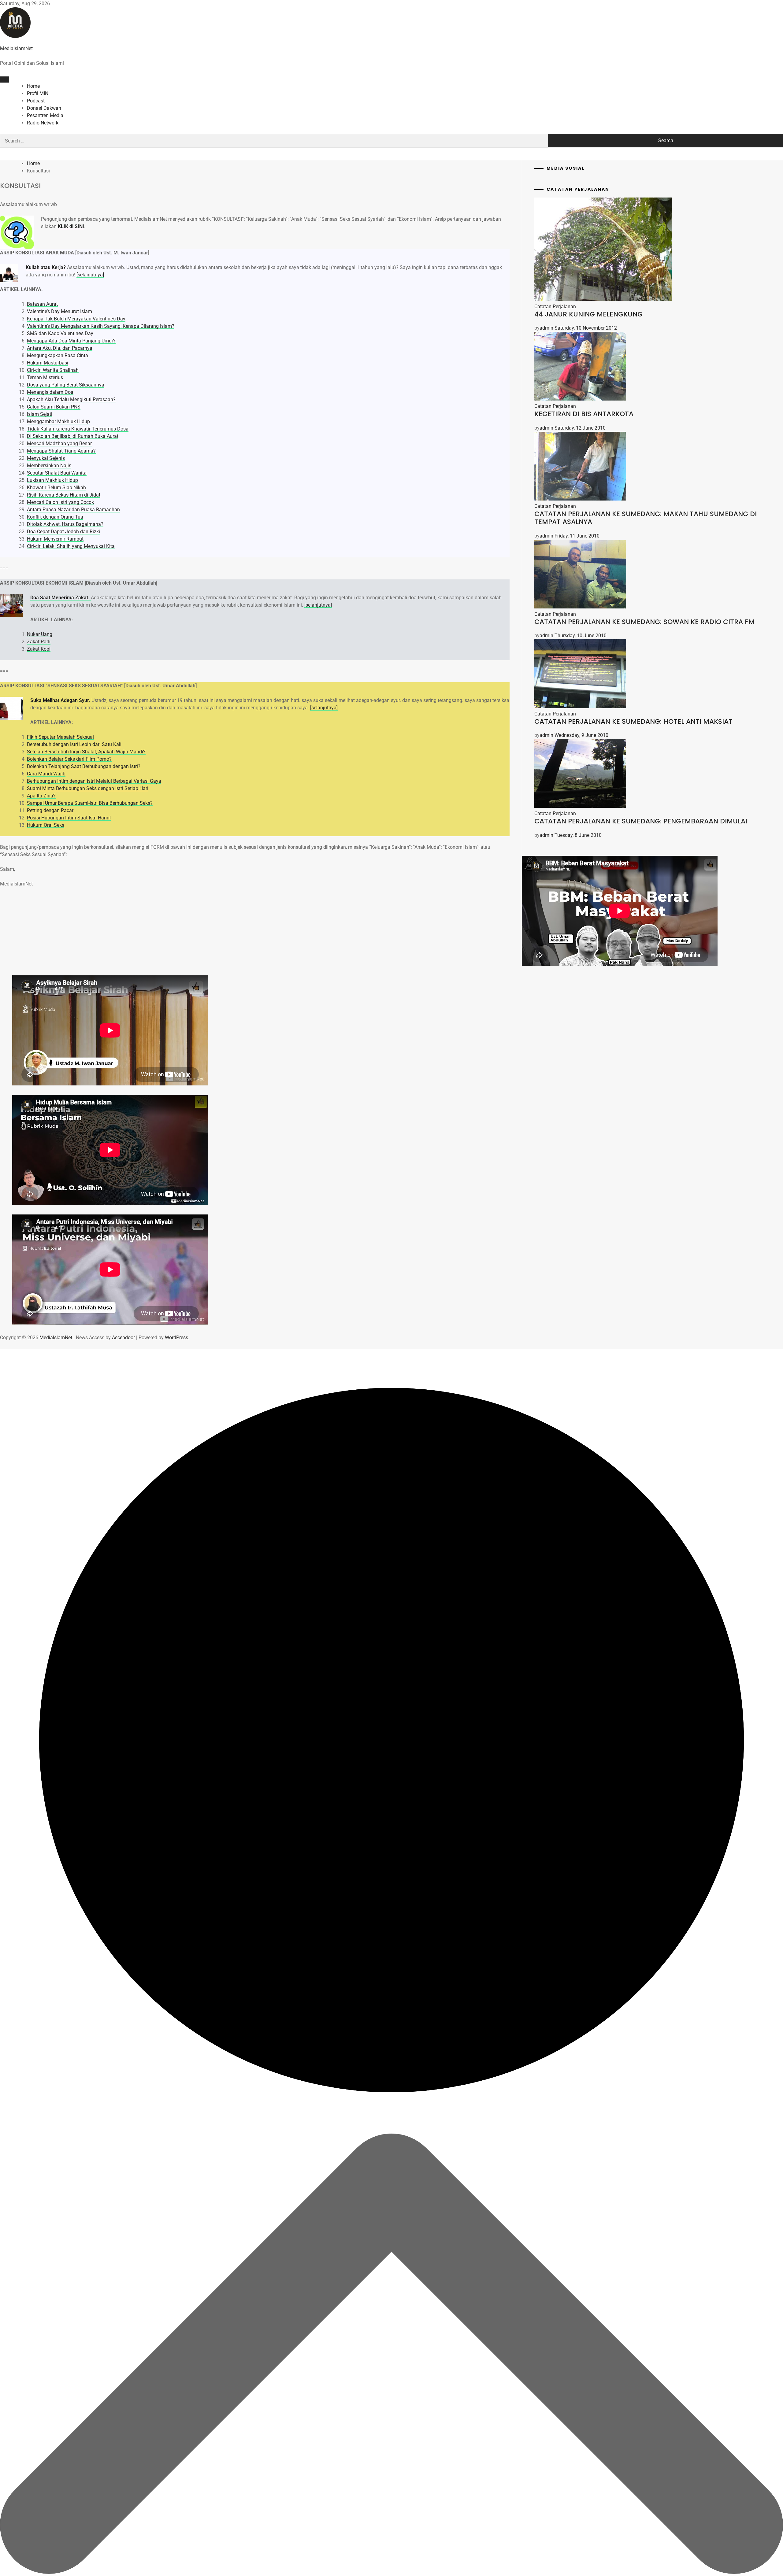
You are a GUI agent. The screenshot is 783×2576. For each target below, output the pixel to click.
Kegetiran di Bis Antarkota (584, 414)
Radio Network (43, 123)
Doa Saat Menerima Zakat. (61, 598)
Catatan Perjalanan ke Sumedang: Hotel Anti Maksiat (633, 721)
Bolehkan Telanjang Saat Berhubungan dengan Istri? (84, 766)
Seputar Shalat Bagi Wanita (57, 473)
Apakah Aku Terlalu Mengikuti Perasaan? (71, 399)
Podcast (36, 101)
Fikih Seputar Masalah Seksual (60, 737)
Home (33, 86)
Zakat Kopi (39, 649)
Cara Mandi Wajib (46, 774)
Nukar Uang (40, 634)
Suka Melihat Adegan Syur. (60, 700)
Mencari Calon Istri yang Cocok (60, 502)
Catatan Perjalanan (555, 307)
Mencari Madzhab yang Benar (59, 444)
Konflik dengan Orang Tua (55, 517)
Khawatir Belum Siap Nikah (56, 488)
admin (546, 328)
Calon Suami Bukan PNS (54, 407)
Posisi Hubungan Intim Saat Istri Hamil (69, 818)
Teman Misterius (45, 377)
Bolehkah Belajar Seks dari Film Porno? (69, 759)
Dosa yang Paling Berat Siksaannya (66, 385)
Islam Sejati (40, 414)
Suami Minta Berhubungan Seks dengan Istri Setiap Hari (88, 788)
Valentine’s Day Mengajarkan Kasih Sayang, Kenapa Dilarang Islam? (101, 326)
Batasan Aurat (42, 304)
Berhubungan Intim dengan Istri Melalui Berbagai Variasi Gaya (94, 781)
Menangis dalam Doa (50, 392)
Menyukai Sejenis (46, 458)
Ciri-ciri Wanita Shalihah (53, 370)
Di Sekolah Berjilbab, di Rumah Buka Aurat (73, 436)
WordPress (176, 1338)
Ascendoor (123, 1338)
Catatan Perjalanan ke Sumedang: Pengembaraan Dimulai (641, 821)
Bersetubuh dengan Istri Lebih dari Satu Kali (74, 744)
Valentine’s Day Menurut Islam (59, 311)
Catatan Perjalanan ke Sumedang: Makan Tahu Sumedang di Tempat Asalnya (646, 518)
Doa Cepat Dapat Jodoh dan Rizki (63, 532)
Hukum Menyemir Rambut (55, 539)
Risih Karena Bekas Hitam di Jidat (64, 495)
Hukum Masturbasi (48, 363)
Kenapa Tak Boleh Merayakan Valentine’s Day (76, 319)
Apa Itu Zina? (41, 796)
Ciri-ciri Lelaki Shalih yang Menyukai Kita (71, 546)
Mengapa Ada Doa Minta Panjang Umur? (71, 341)
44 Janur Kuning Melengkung (588, 314)
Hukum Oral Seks (46, 825)
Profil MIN (38, 93)
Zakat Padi (39, 642)
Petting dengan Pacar (50, 810)
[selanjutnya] (90, 275)
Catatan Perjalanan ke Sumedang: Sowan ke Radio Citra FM (644, 622)
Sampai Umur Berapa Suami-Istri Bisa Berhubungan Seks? (90, 803)
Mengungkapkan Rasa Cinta (58, 355)
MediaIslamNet (16, 48)
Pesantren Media (45, 115)
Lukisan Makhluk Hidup (52, 480)
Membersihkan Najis (49, 466)
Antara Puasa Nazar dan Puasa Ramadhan (73, 510)
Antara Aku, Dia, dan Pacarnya (60, 348)
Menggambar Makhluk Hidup (58, 421)
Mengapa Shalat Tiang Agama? (61, 451)
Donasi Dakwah (44, 108)
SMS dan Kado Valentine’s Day (60, 333)
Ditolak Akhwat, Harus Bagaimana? (65, 524)
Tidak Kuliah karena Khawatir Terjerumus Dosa (78, 429)
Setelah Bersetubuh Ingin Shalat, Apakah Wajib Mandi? (86, 752)
